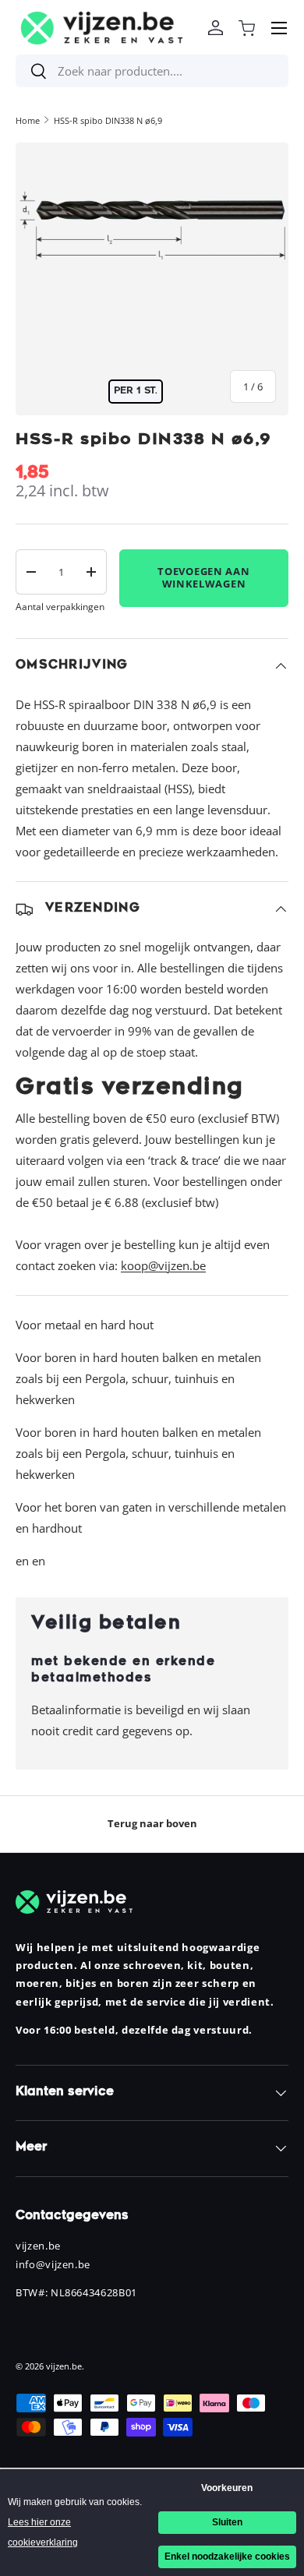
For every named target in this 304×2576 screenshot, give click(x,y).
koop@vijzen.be (163, 1265)
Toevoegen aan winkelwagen (203, 577)
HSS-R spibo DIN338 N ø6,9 (108, 120)
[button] (246, 28)
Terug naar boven (152, 1823)
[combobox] (152, 71)
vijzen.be (64, 2366)
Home (28, 120)
